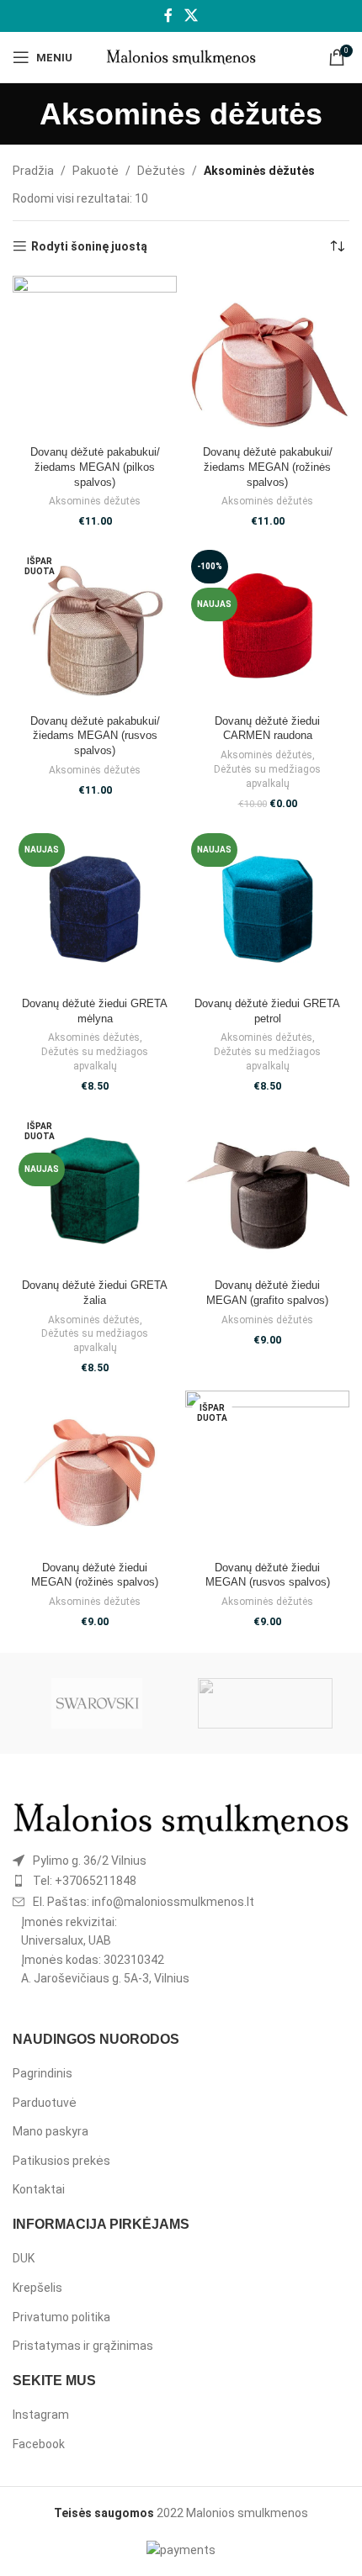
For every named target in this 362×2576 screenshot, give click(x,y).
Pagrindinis (43, 2073)
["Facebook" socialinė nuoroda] (169, 16)
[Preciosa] (265, 1703)
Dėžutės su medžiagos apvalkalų (267, 776)
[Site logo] (181, 56)
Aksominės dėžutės (95, 501)
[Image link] (181, 1819)
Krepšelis (37, 2288)
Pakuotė (96, 171)
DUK (24, 2258)
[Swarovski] (97, 1703)
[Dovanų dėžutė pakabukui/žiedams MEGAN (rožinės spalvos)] (267, 358)
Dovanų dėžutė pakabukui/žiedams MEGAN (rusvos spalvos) (95, 736)
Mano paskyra (51, 2131)
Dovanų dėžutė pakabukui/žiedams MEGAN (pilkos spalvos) (95, 467)
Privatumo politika (61, 2317)
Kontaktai (39, 2189)
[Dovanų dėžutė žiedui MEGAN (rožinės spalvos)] (95, 1473)
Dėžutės (161, 171)
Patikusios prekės (61, 2161)
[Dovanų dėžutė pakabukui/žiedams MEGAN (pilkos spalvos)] (95, 358)
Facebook (39, 2444)
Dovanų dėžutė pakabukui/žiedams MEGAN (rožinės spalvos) (268, 467)
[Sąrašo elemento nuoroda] (181, 1861)
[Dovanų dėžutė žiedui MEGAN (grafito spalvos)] (267, 1191)
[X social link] (191, 16)
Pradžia (33, 171)
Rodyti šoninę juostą (89, 246)
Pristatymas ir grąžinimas (83, 2346)
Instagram (41, 2415)
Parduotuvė (45, 2103)
